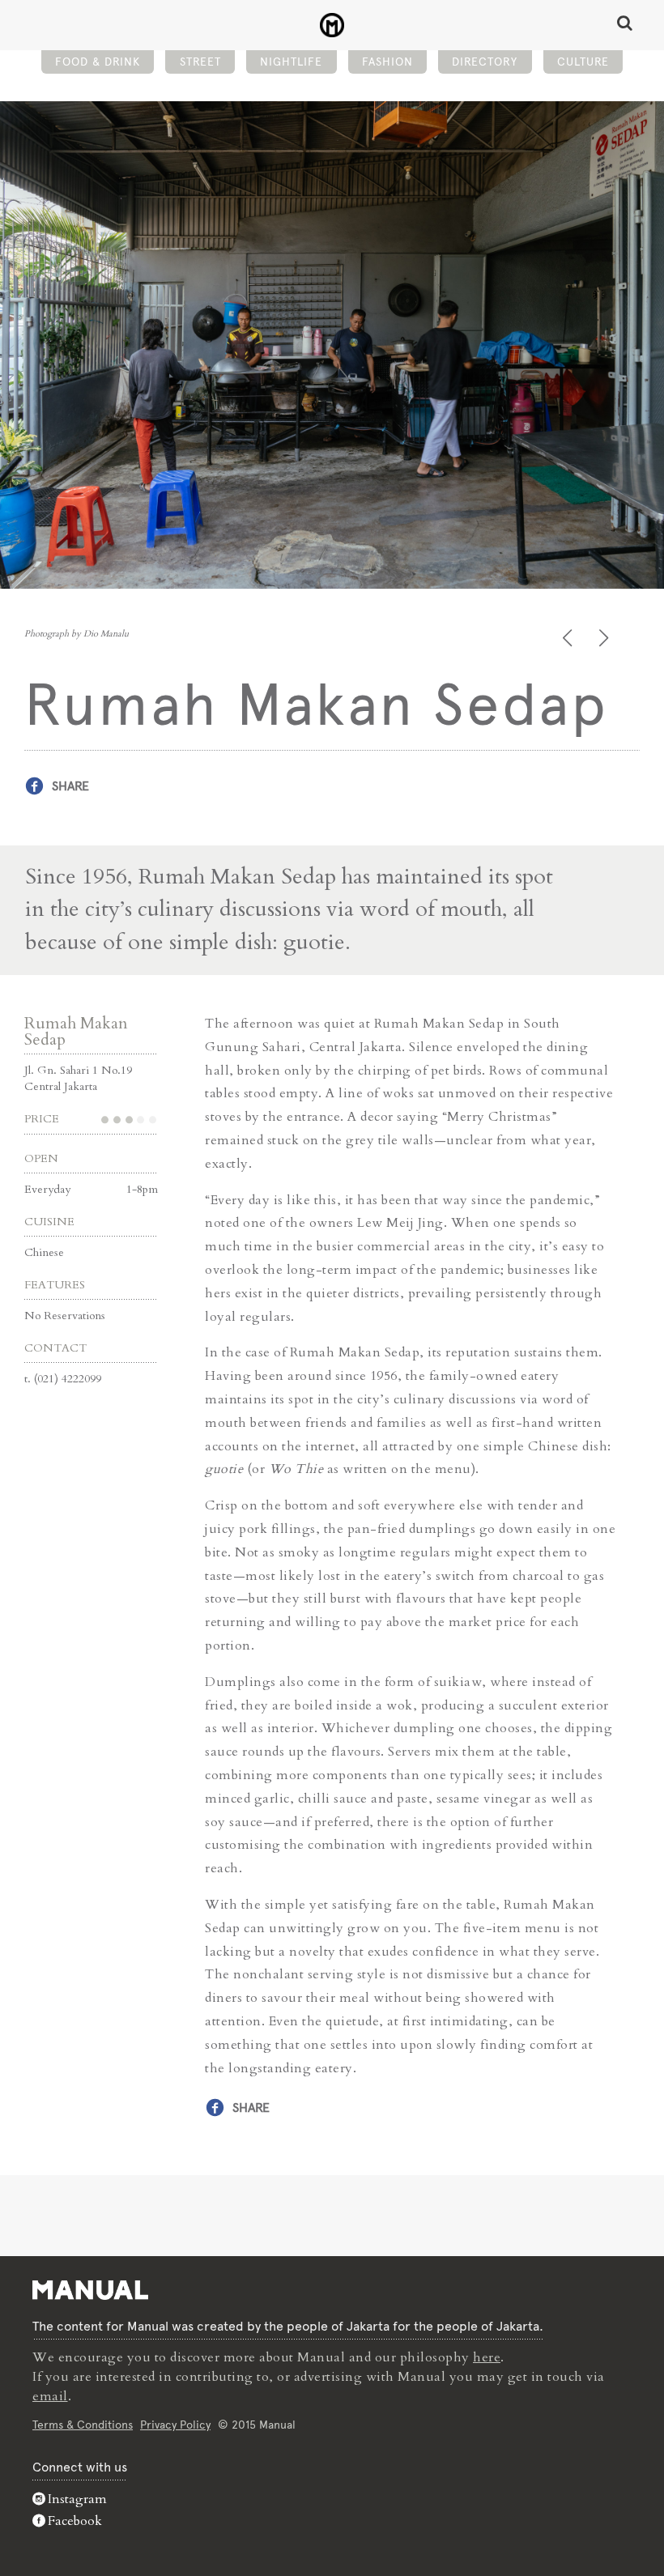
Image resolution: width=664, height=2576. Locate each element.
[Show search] (625, 23)
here (487, 2357)
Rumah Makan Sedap (76, 1031)
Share (70, 786)
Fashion (387, 62)
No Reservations (65, 1316)
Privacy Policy (175, 2425)
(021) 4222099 (68, 1379)
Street (200, 62)
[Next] (605, 638)
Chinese (44, 1252)
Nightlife (291, 62)
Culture (583, 62)
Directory (485, 62)
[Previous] (569, 638)
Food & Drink (98, 62)
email (50, 2396)
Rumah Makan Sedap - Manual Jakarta (332, 25)
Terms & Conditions (83, 2425)
